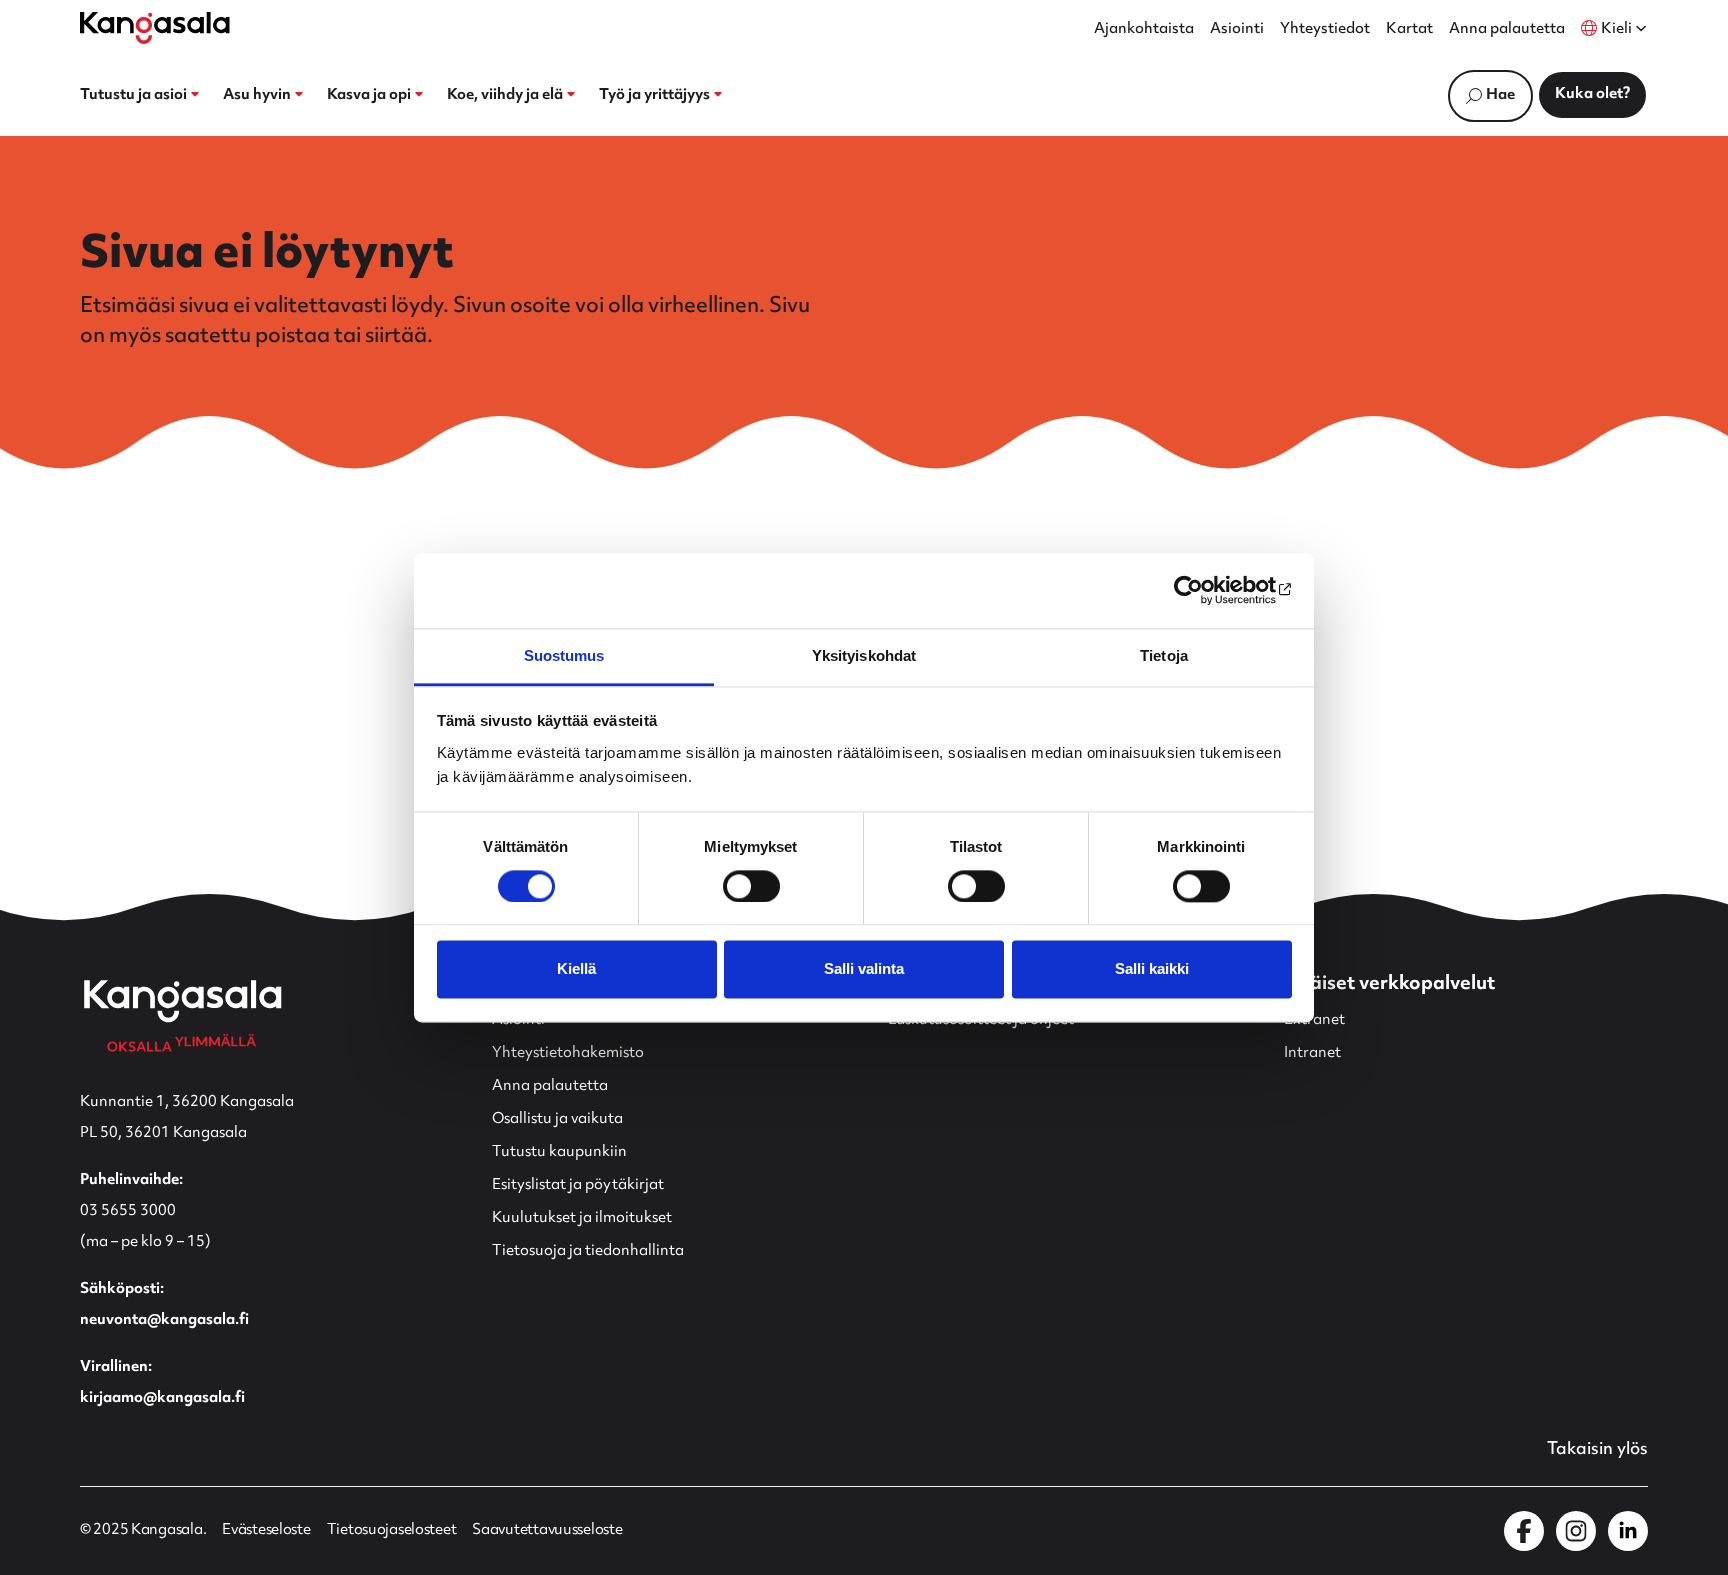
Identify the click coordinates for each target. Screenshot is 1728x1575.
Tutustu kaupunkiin (559, 1152)
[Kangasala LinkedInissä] (1628, 1531)
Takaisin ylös (1597, 1450)
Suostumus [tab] (564, 655)
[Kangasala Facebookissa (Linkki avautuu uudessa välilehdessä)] (1524, 1531)
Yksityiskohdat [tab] (864, 655)
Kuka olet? (1592, 94)
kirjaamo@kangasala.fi (162, 1398)
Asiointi (1237, 30)
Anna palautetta (1507, 30)
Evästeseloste (266, 1531)
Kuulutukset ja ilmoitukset (582, 1218)
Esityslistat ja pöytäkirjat (578, 1185)
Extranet (1314, 1020)
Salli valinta (864, 969)
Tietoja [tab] (1164, 655)
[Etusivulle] (155, 28)
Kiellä (576, 969)
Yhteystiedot (1325, 30)
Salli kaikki (1152, 969)
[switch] (751, 886)
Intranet (1312, 1053)
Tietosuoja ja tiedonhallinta (588, 1251)
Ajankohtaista (1144, 30)
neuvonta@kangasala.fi (164, 1320)
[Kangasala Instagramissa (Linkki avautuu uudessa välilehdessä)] (1576, 1531)
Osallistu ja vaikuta (557, 1119)
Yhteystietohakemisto (568, 1053)
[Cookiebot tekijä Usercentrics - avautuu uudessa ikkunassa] (1204, 590)
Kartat (1409, 30)
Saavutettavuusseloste (547, 1531)
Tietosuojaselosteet (392, 1531)
